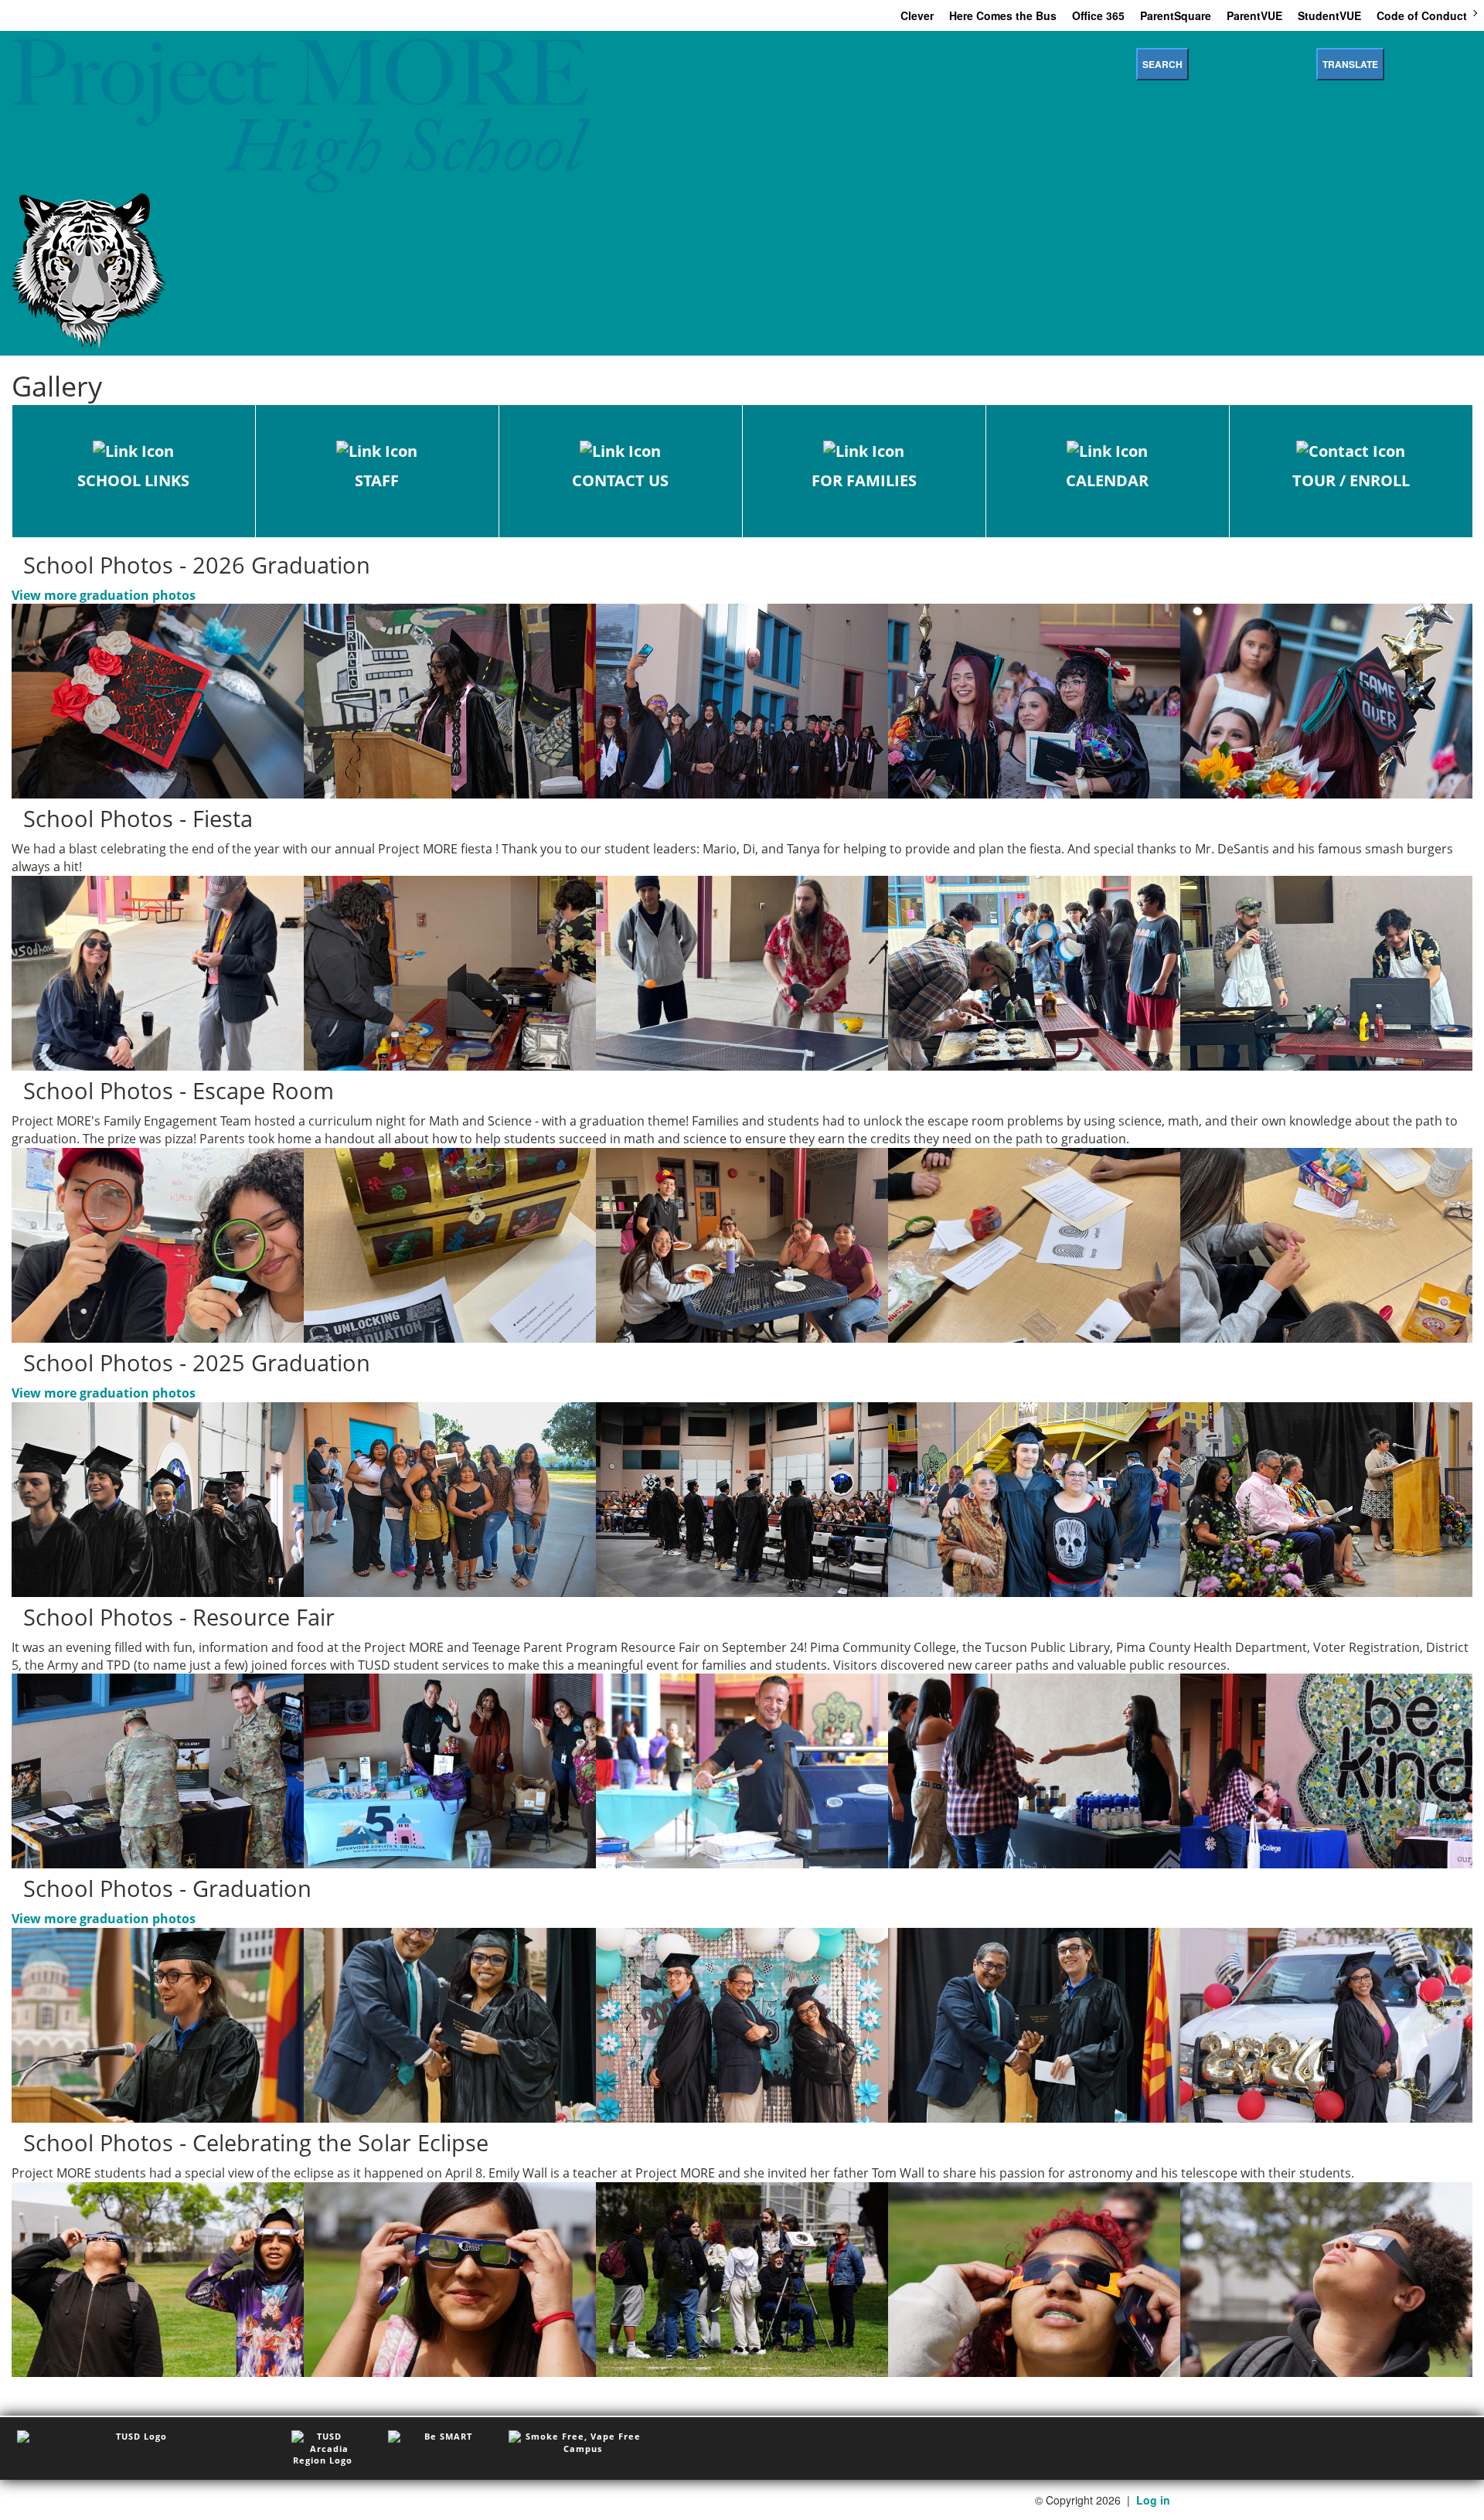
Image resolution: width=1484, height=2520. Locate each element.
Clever (917, 15)
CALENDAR (1107, 480)
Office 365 (1098, 15)
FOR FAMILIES (864, 480)
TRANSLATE (1350, 64)
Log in (1153, 2500)
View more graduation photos (104, 595)
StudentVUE (1329, 15)
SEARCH (1162, 64)
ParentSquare (1176, 15)
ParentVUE (1254, 15)
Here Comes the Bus (1003, 15)
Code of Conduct (1422, 15)
